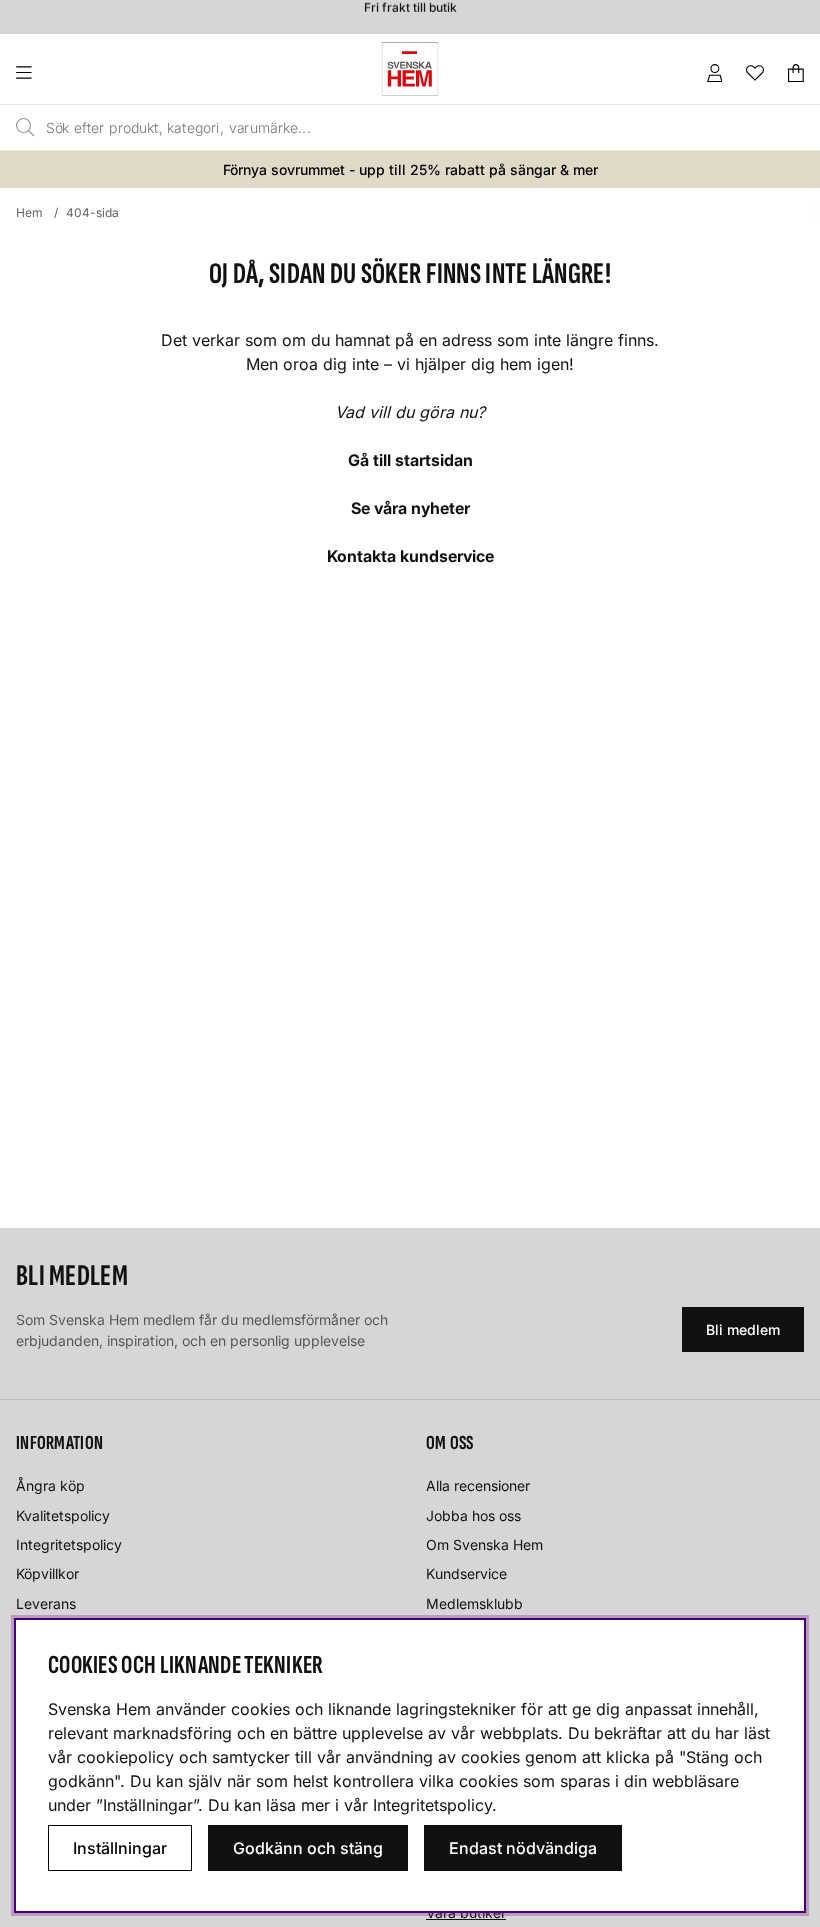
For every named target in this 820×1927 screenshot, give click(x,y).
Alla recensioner (478, 1485)
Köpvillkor (47, 1573)
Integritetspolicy (69, 1544)
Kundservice (466, 1573)
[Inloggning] (715, 73)
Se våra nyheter (410, 508)
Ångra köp (50, 1485)
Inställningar (120, 1848)
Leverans (46, 1603)
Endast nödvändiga (523, 1848)
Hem (29, 212)
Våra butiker (466, 1912)
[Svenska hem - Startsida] (410, 69)
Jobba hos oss (473, 1515)
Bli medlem (743, 1329)
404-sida (92, 212)
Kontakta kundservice (410, 556)
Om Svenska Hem (484, 1544)
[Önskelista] (755, 73)
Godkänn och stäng (308, 1848)
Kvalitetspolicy (63, 1515)
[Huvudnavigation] (64, 73)
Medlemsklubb (474, 1603)
